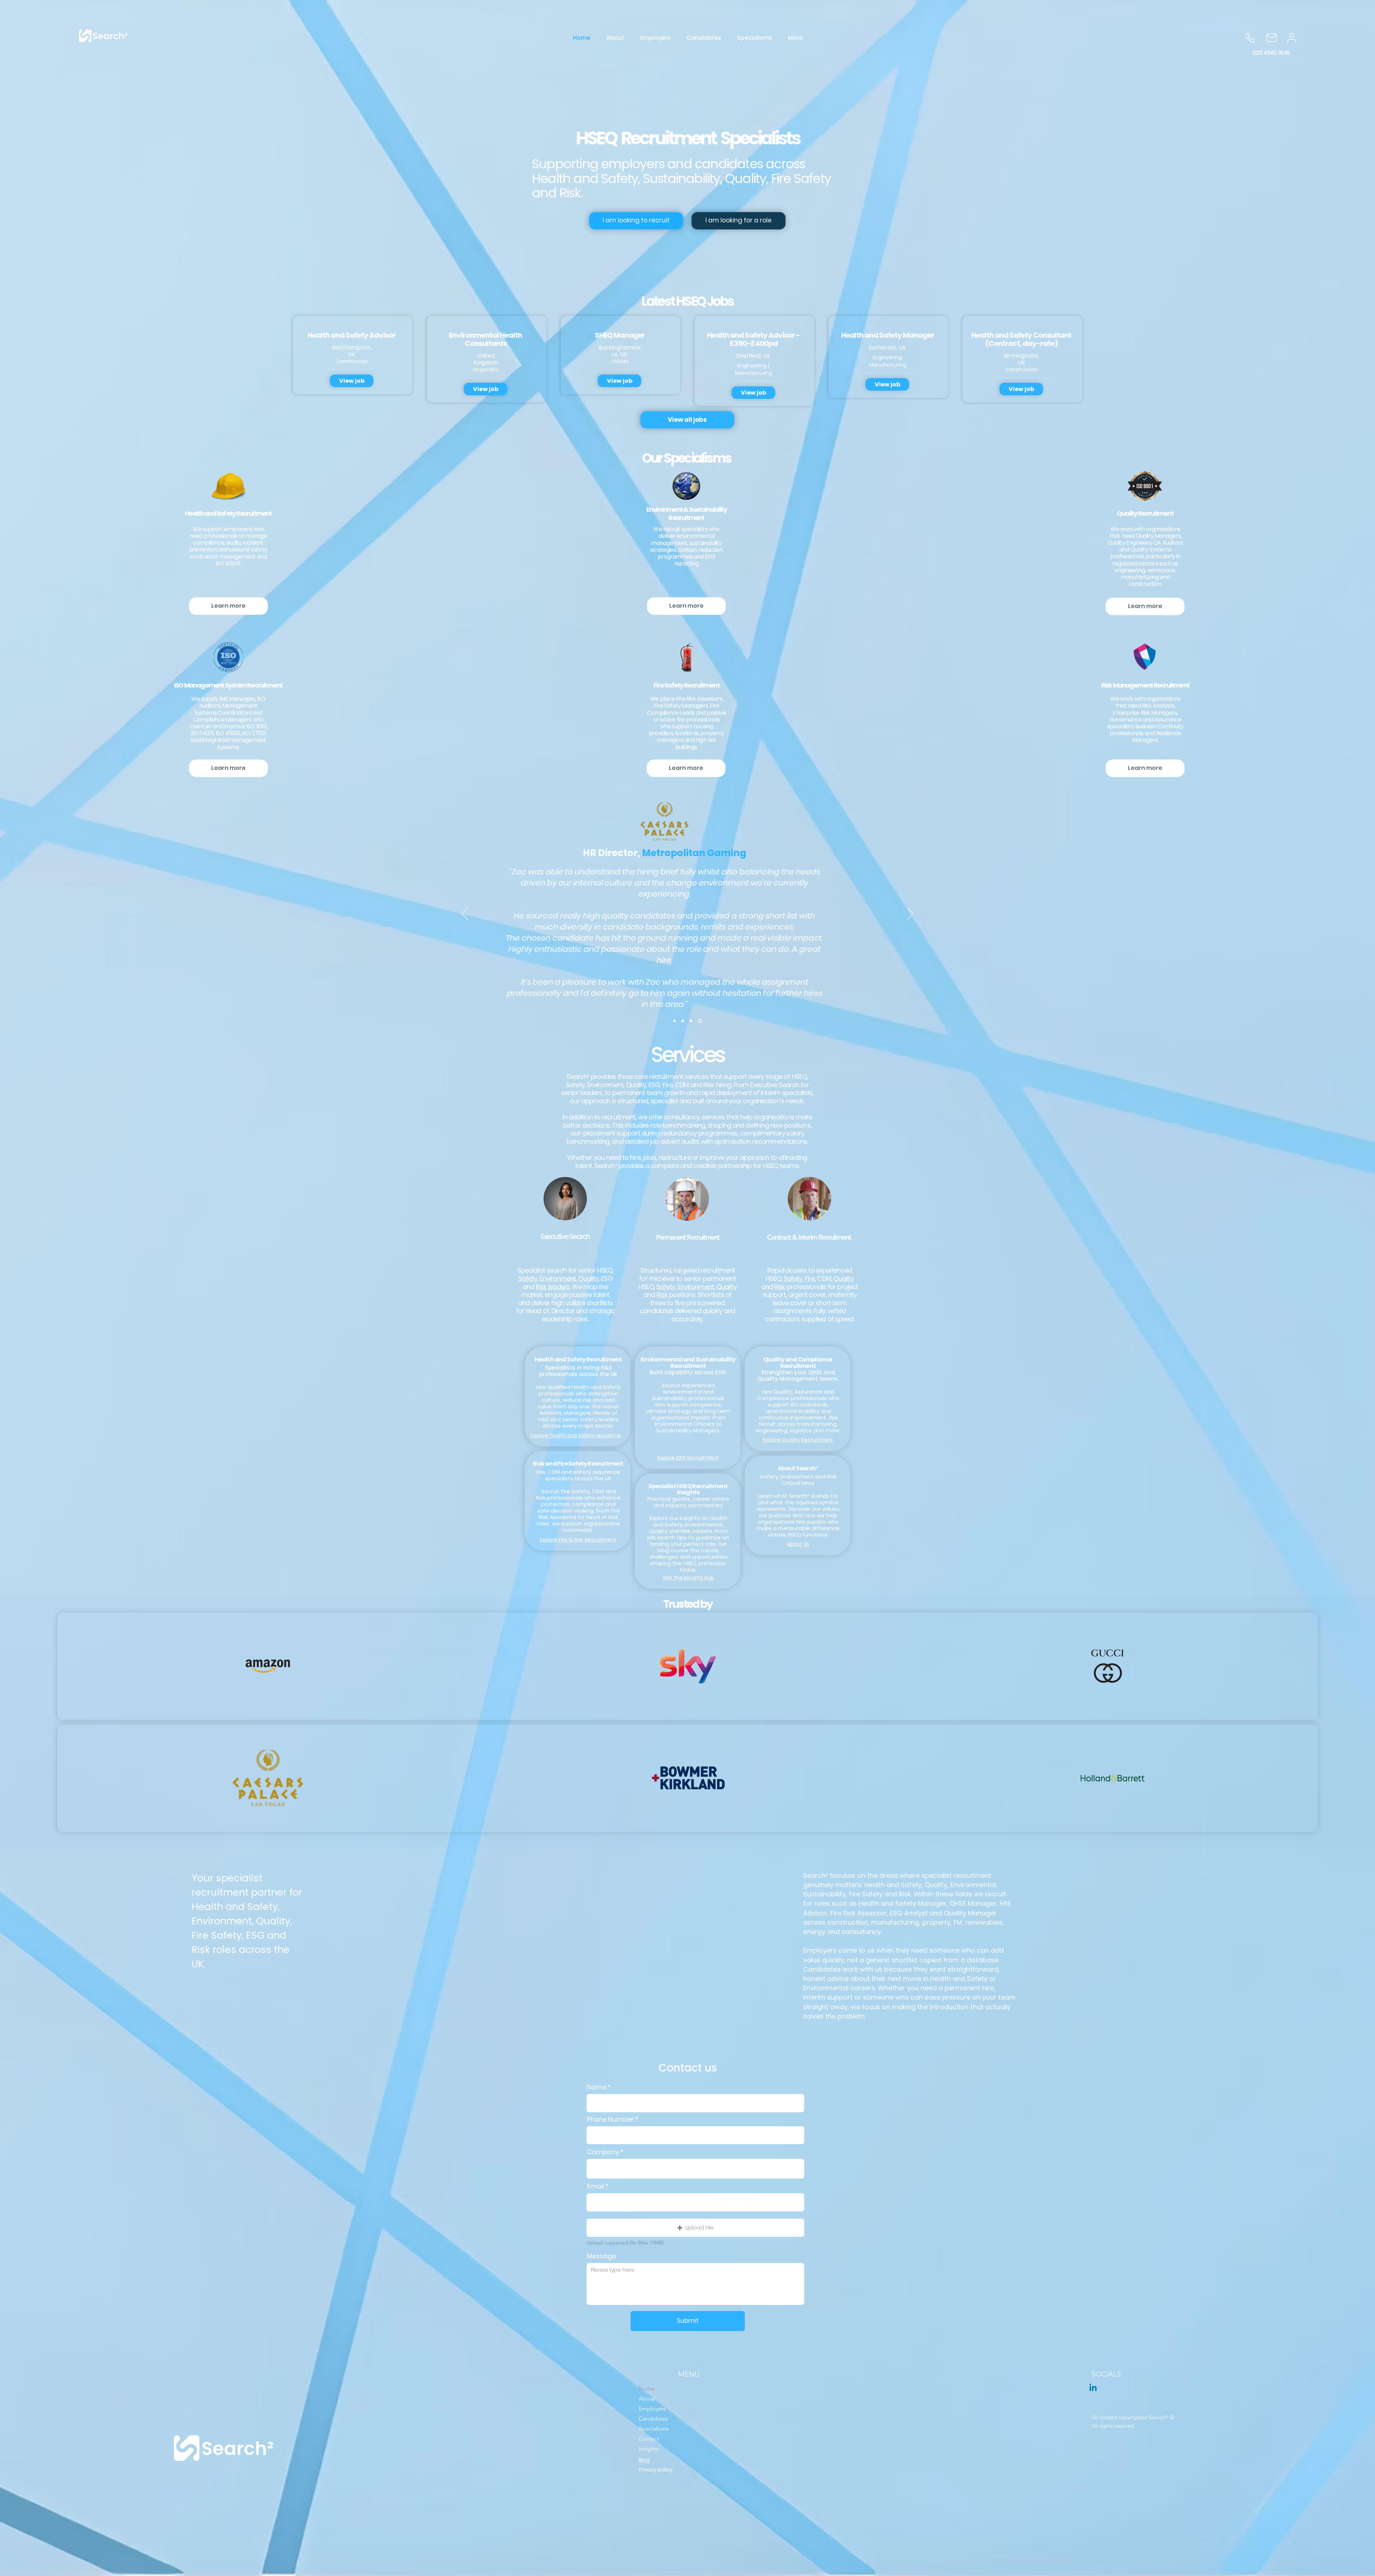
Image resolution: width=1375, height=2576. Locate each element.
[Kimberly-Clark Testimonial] (683, 1021)
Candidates (653, 2419)
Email (595, 2186)
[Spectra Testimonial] (701, 1021)
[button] (695, 2228)
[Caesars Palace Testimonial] (692, 1021)
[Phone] (1250, 38)
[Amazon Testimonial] (674, 1021)
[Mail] (1272, 38)
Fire (810, 1279)
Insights (649, 2449)
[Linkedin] (1093, 2388)
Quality (588, 1279)
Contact (649, 2439)
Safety (528, 1279)
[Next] (910, 914)
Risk (662, 1295)
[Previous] (465, 914)
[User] (1292, 38)
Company (603, 2152)
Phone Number (610, 2119)
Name (597, 2087)
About (647, 2399)
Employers (652, 2409)
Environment (558, 1279)
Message (601, 2256)
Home (647, 2389)
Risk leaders (553, 1287)
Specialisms (654, 2429)
